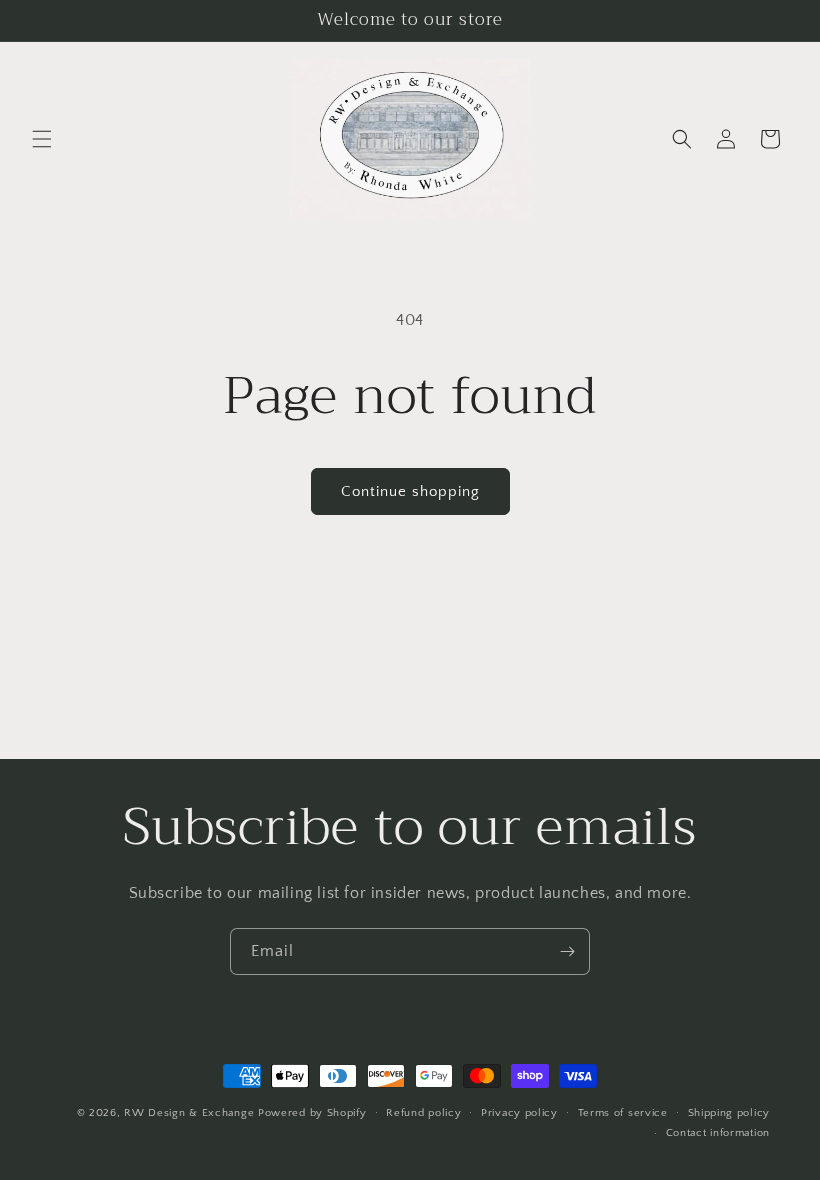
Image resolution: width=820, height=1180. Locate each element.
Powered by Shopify (312, 1113)
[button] (42, 139)
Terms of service (623, 1113)
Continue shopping (410, 491)
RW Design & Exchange (189, 1113)
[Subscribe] (567, 951)
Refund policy (423, 1113)
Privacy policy (519, 1113)
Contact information (718, 1133)
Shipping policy (729, 1113)
